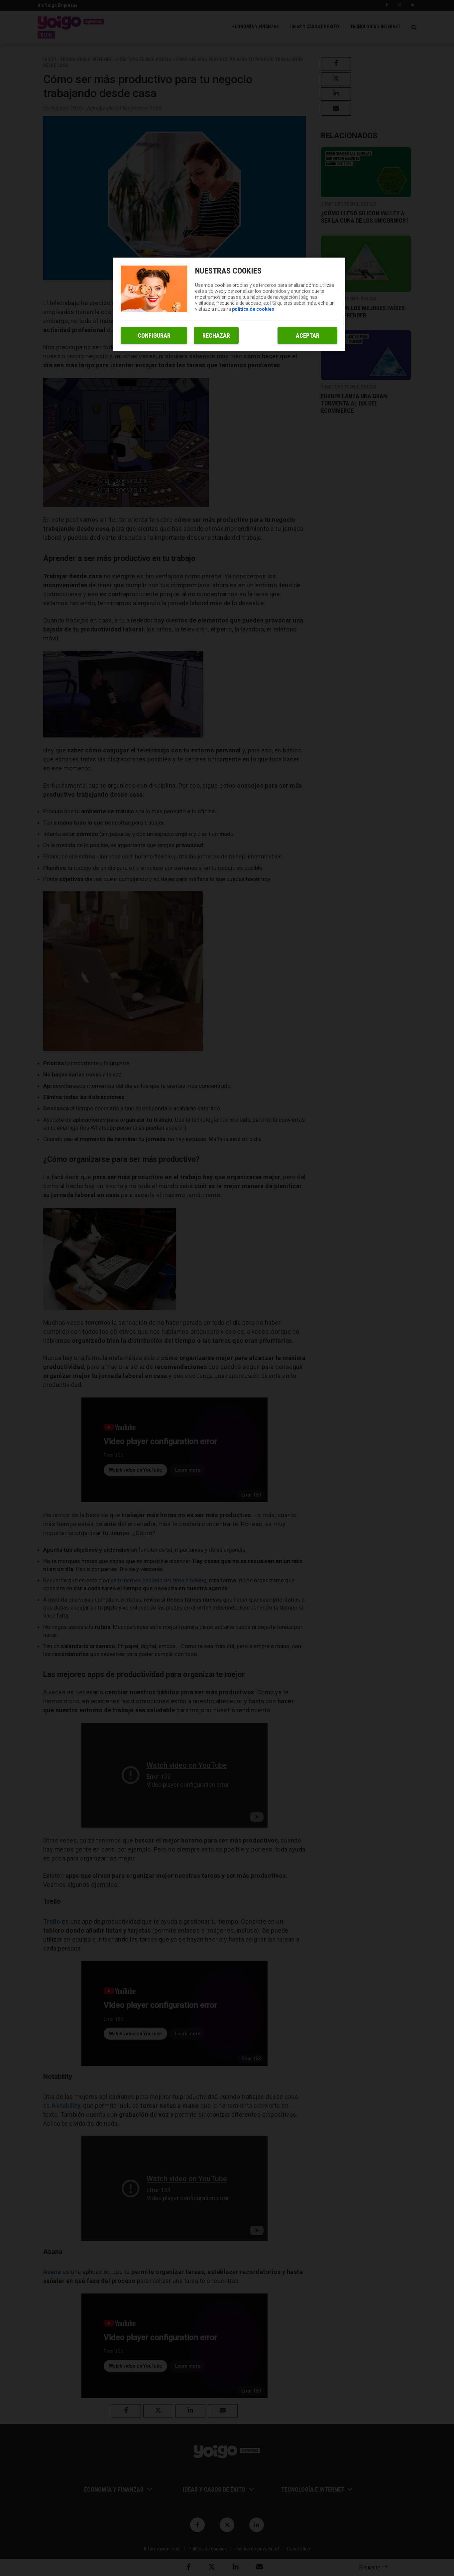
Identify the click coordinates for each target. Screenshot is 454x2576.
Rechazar (216, 336)
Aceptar (308, 336)
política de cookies (253, 309)
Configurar (154, 336)
